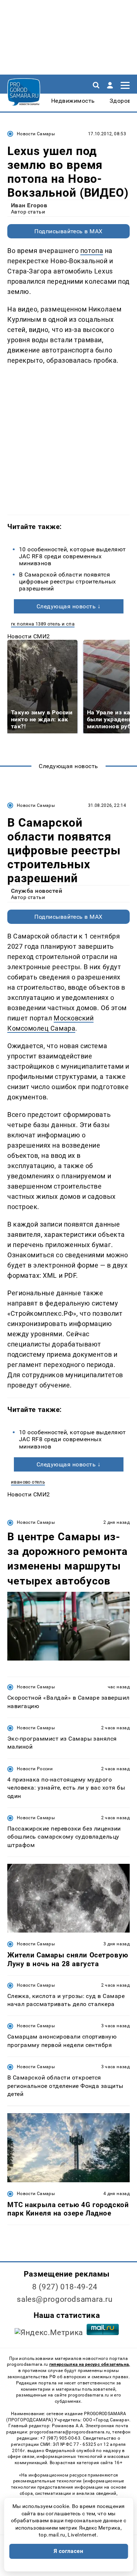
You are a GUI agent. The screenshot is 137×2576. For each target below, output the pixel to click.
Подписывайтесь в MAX (68, 231)
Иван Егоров (29, 205)
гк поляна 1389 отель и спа (43, 624)
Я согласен (69, 2551)
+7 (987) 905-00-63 (60, 2438)
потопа (92, 251)
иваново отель (28, 1482)
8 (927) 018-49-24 (65, 2287)
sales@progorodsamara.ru (65, 2299)
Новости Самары (36, 134)
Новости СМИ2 (29, 636)
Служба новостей (37, 891)
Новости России (35, 1769)
